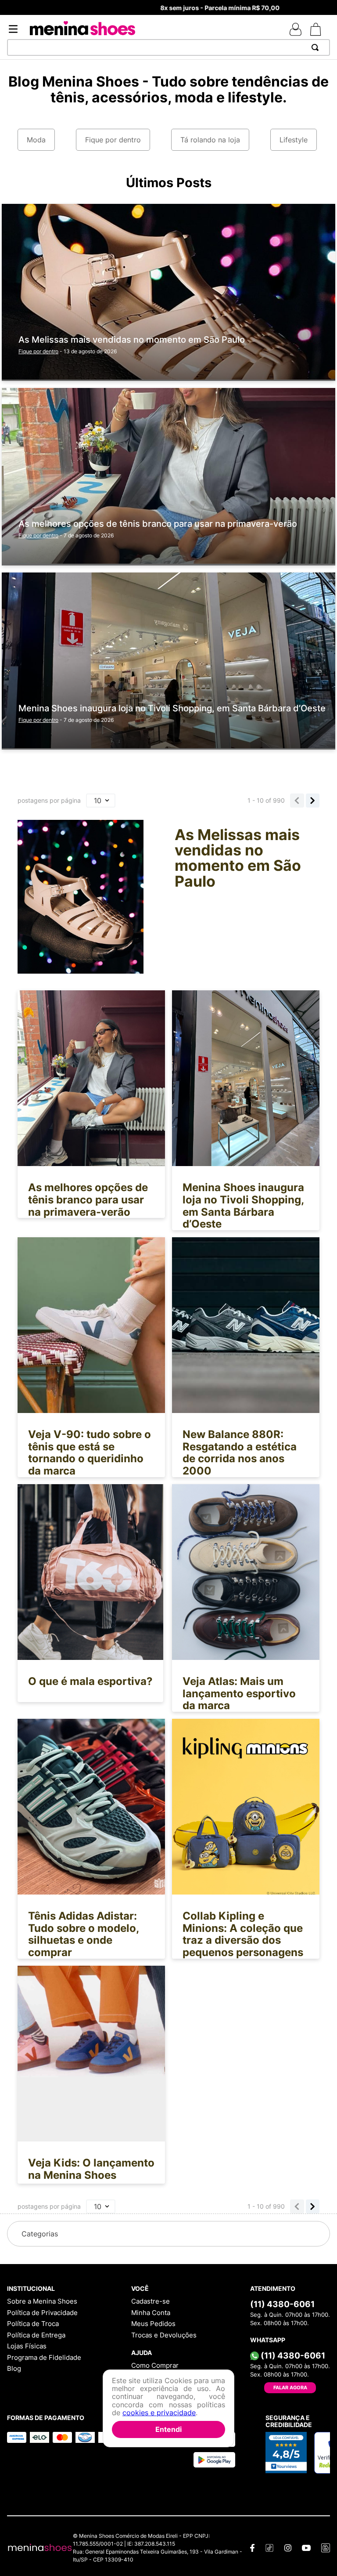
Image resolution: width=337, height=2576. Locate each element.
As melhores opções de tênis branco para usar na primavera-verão (158, 524)
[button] (168, 2234)
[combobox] (168, 47)
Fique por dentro (38, 351)
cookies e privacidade (159, 2413)
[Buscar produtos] (317, 47)
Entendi (168, 2429)
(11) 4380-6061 (282, 2304)
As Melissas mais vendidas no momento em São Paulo (132, 340)
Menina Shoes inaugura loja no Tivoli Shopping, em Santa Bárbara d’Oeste (172, 708)
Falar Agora (290, 2388)
